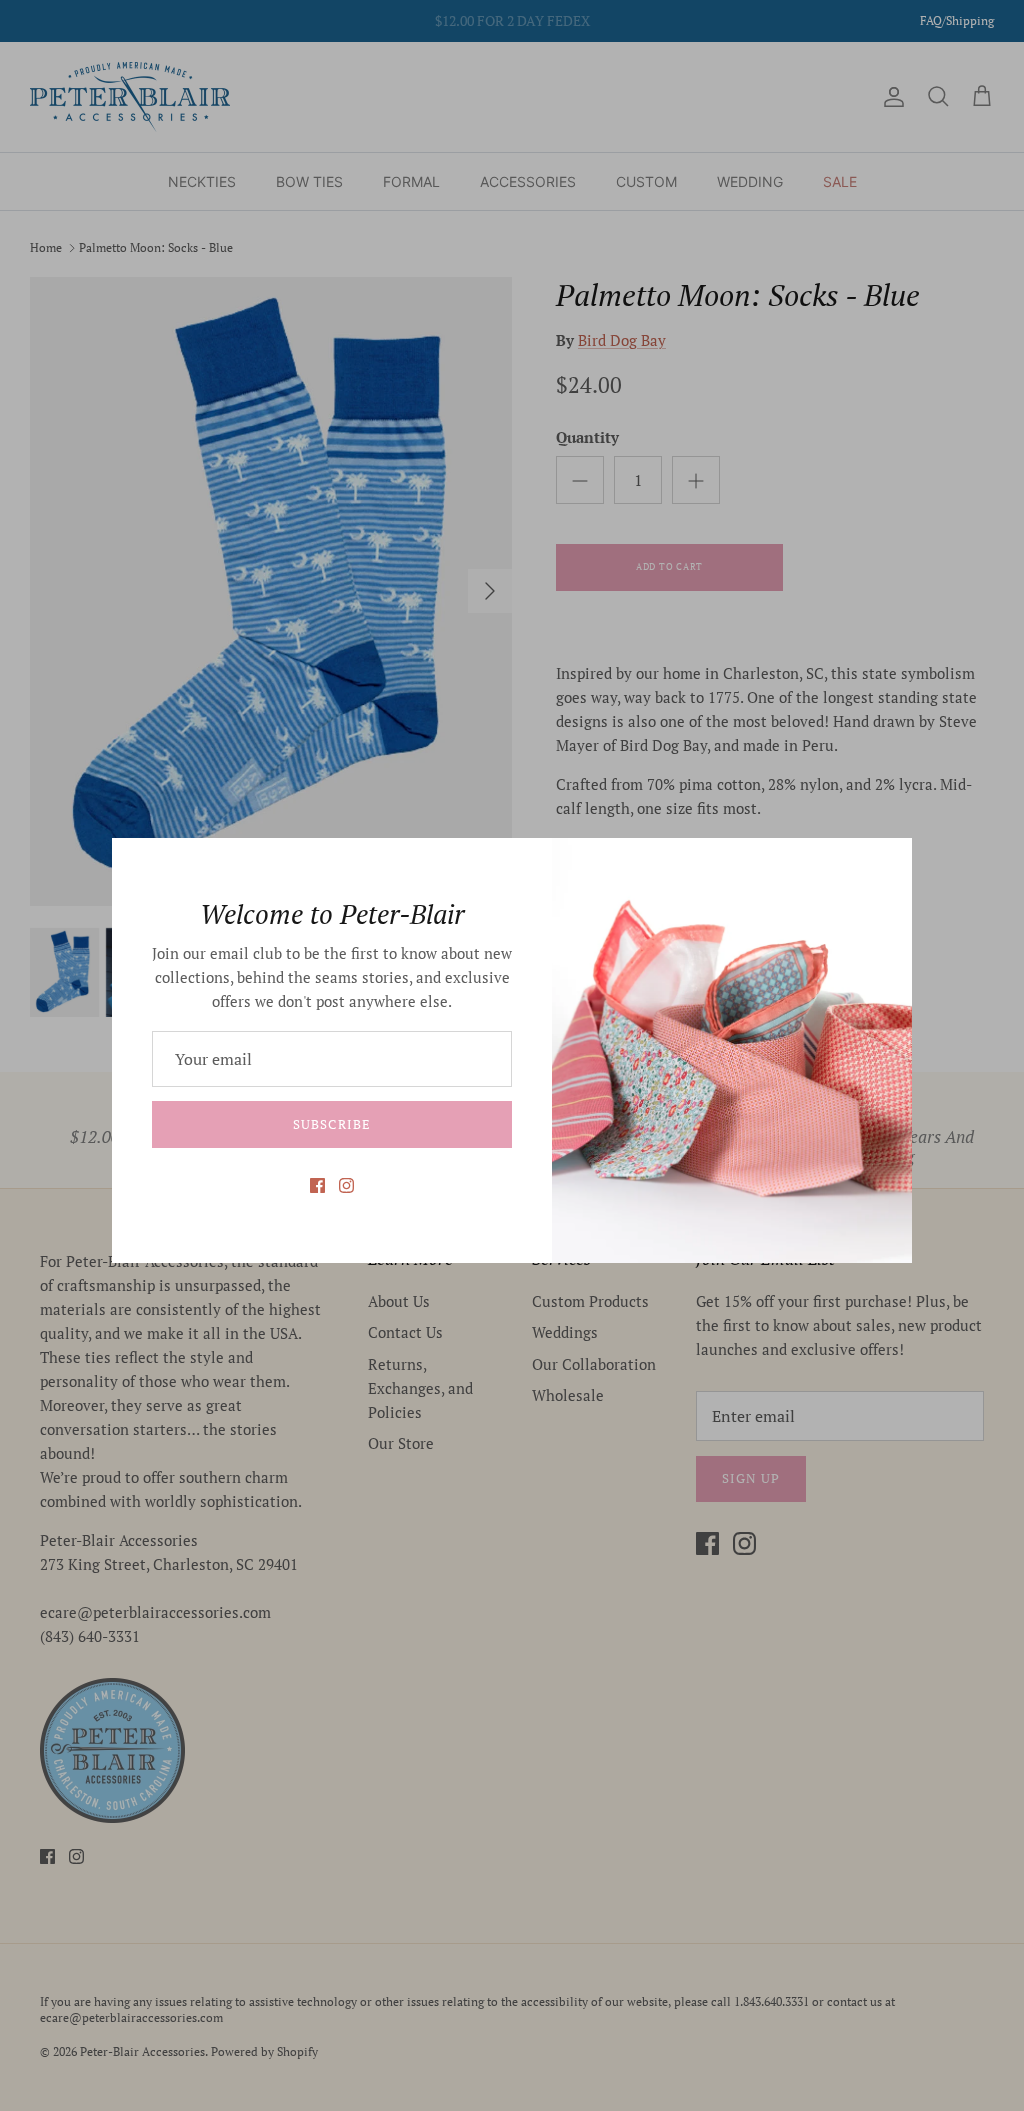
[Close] (887, 863)
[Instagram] (346, 1185)
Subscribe (331, 1124)
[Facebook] (317, 1185)
